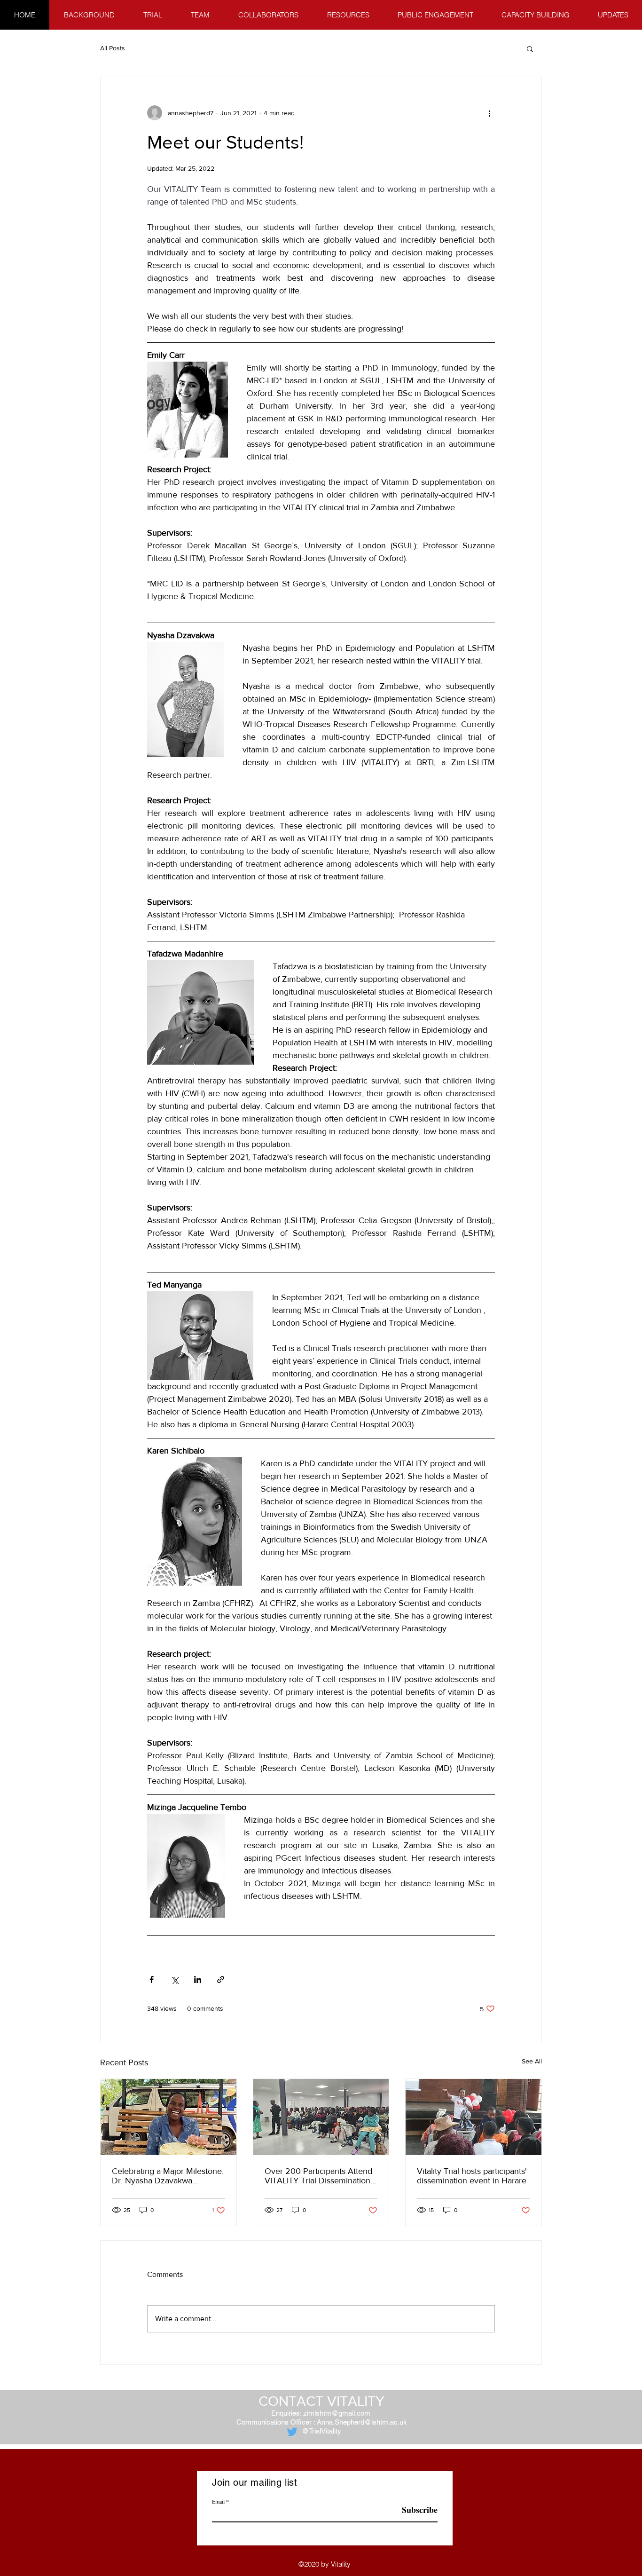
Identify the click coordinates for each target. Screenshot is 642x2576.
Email (218, 2501)
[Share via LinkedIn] (198, 1979)
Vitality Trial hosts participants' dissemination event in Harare (472, 2176)
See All (532, 2061)
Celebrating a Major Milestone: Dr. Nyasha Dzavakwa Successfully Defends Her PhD (168, 2176)
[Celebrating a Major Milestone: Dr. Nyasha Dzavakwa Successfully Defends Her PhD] (168, 2117)
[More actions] (489, 113)
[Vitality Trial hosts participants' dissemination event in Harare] (474, 2117)
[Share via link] (221, 1979)
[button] (530, 48)
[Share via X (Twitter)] (175, 1979)
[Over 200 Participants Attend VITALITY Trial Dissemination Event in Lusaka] (321, 2117)
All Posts (113, 48)
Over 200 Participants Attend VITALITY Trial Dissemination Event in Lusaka (318, 2176)
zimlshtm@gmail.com (337, 2413)
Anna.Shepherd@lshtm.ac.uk (362, 2422)
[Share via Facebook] (152, 1979)
